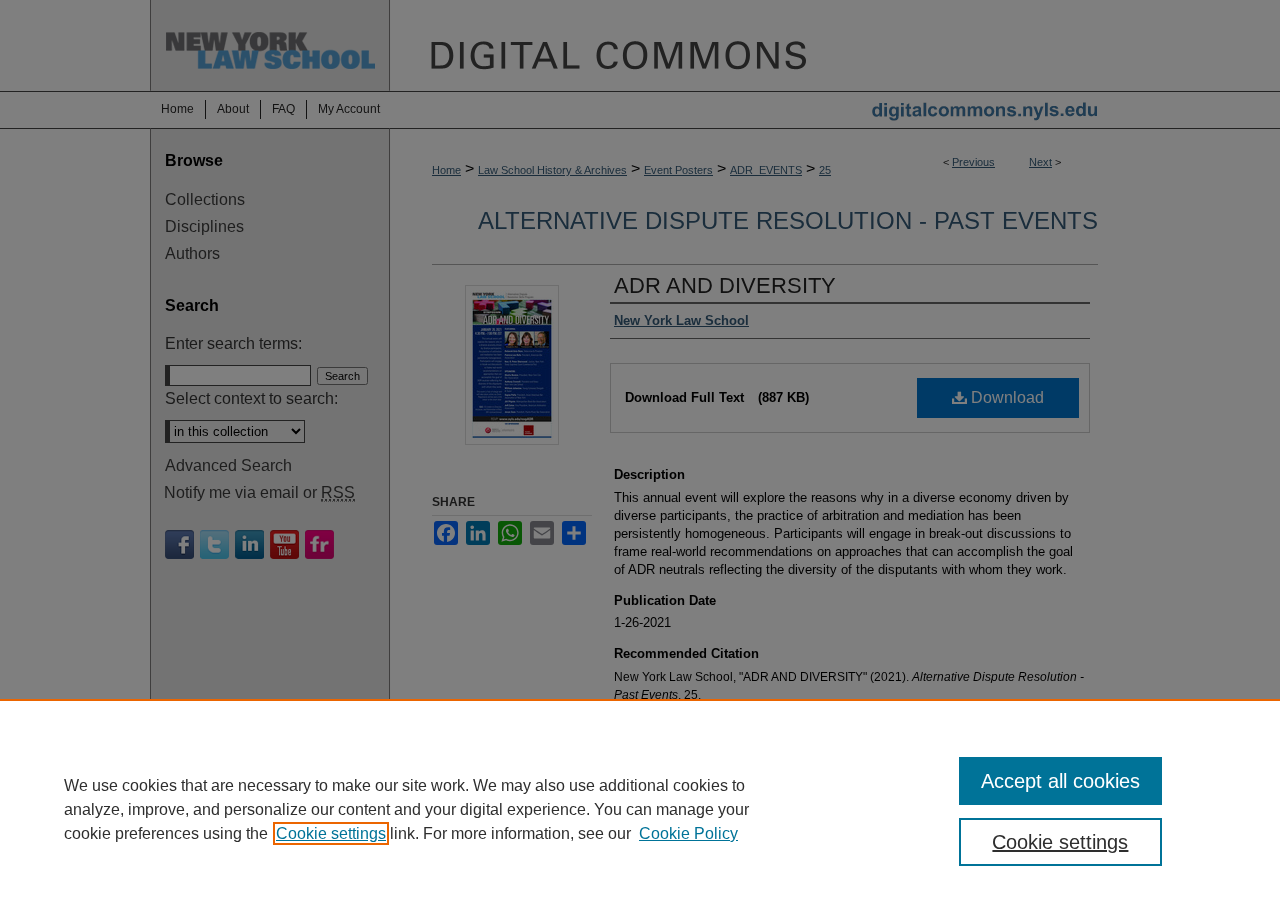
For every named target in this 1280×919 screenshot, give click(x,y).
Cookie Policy (688, 833)
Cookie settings (331, 833)
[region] (640, 809)
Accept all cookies (1060, 781)
